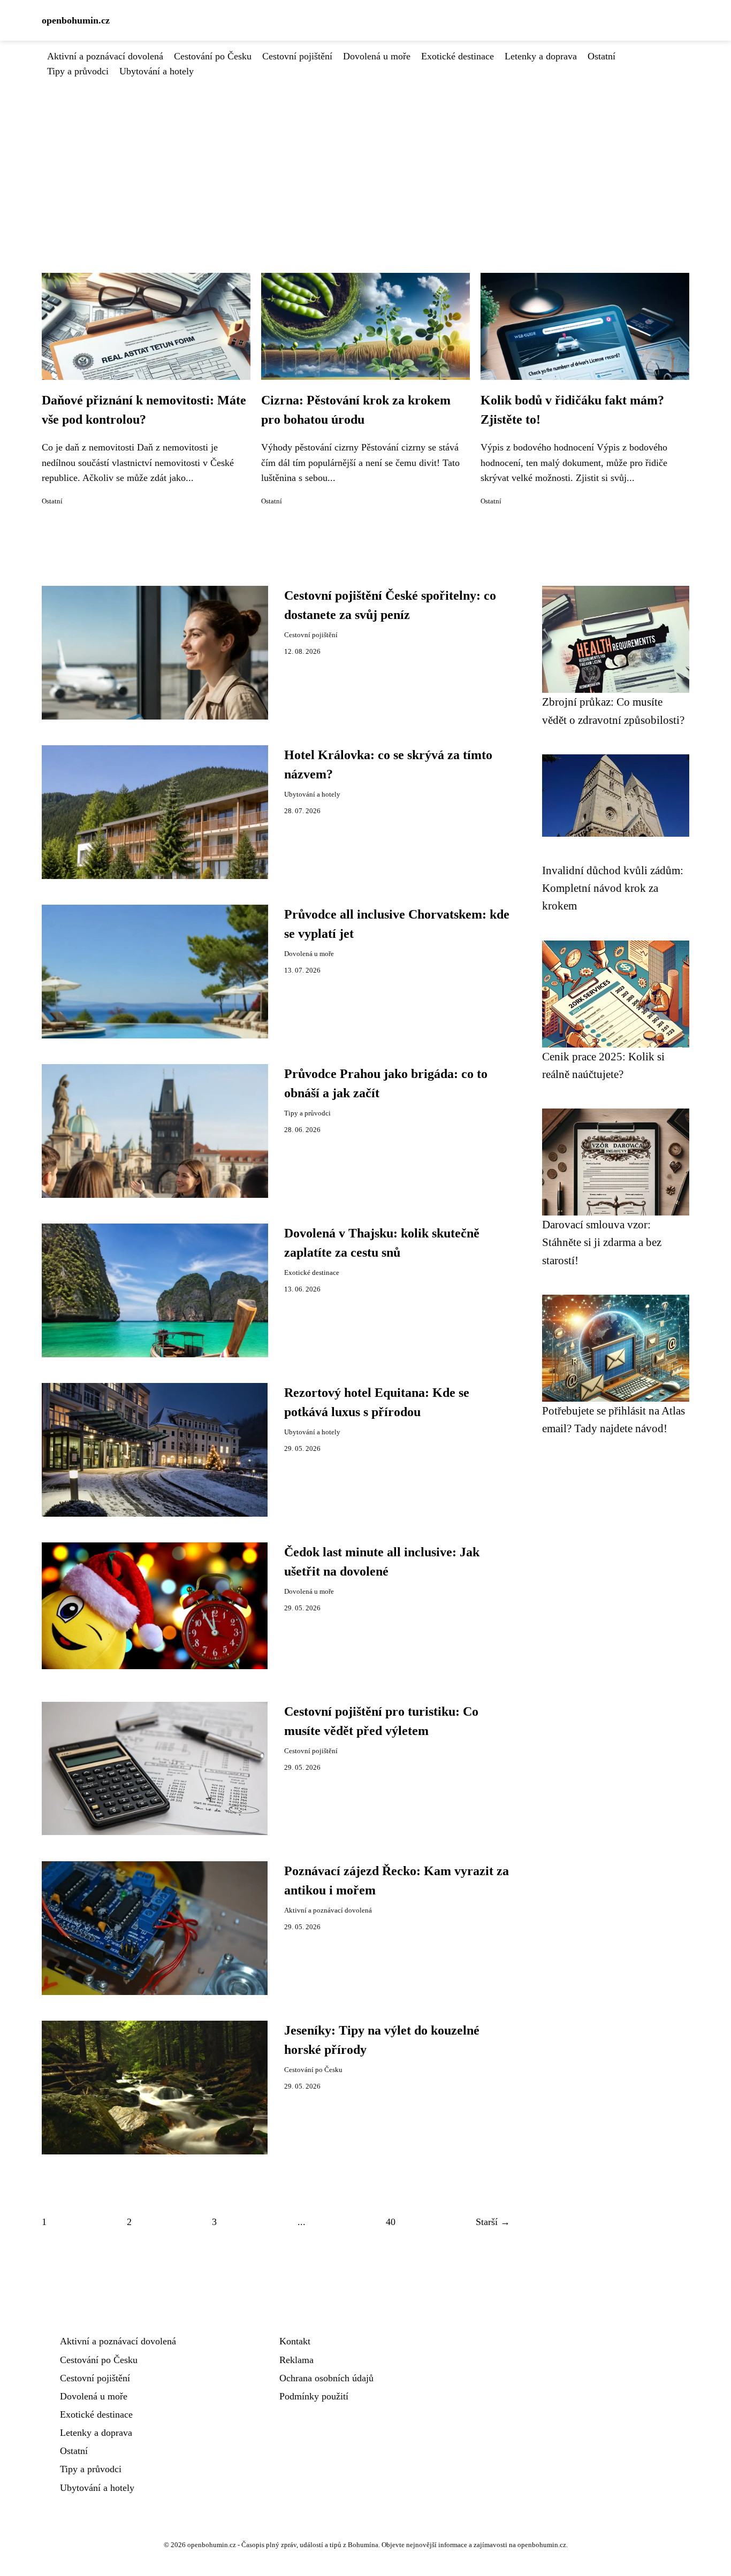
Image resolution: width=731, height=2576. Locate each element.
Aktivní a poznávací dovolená (105, 56)
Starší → (493, 2222)
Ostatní (601, 56)
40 (391, 2222)
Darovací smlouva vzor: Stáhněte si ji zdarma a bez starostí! (602, 1242)
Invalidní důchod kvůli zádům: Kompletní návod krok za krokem (613, 888)
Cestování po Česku (213, 56)
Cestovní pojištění (297, 56)
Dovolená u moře (377, 56)
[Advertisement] (365, 159)
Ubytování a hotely (157, 71)
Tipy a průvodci (78, 71)
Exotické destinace (458, 56)
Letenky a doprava (541, 56)
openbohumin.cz (76, 20)
